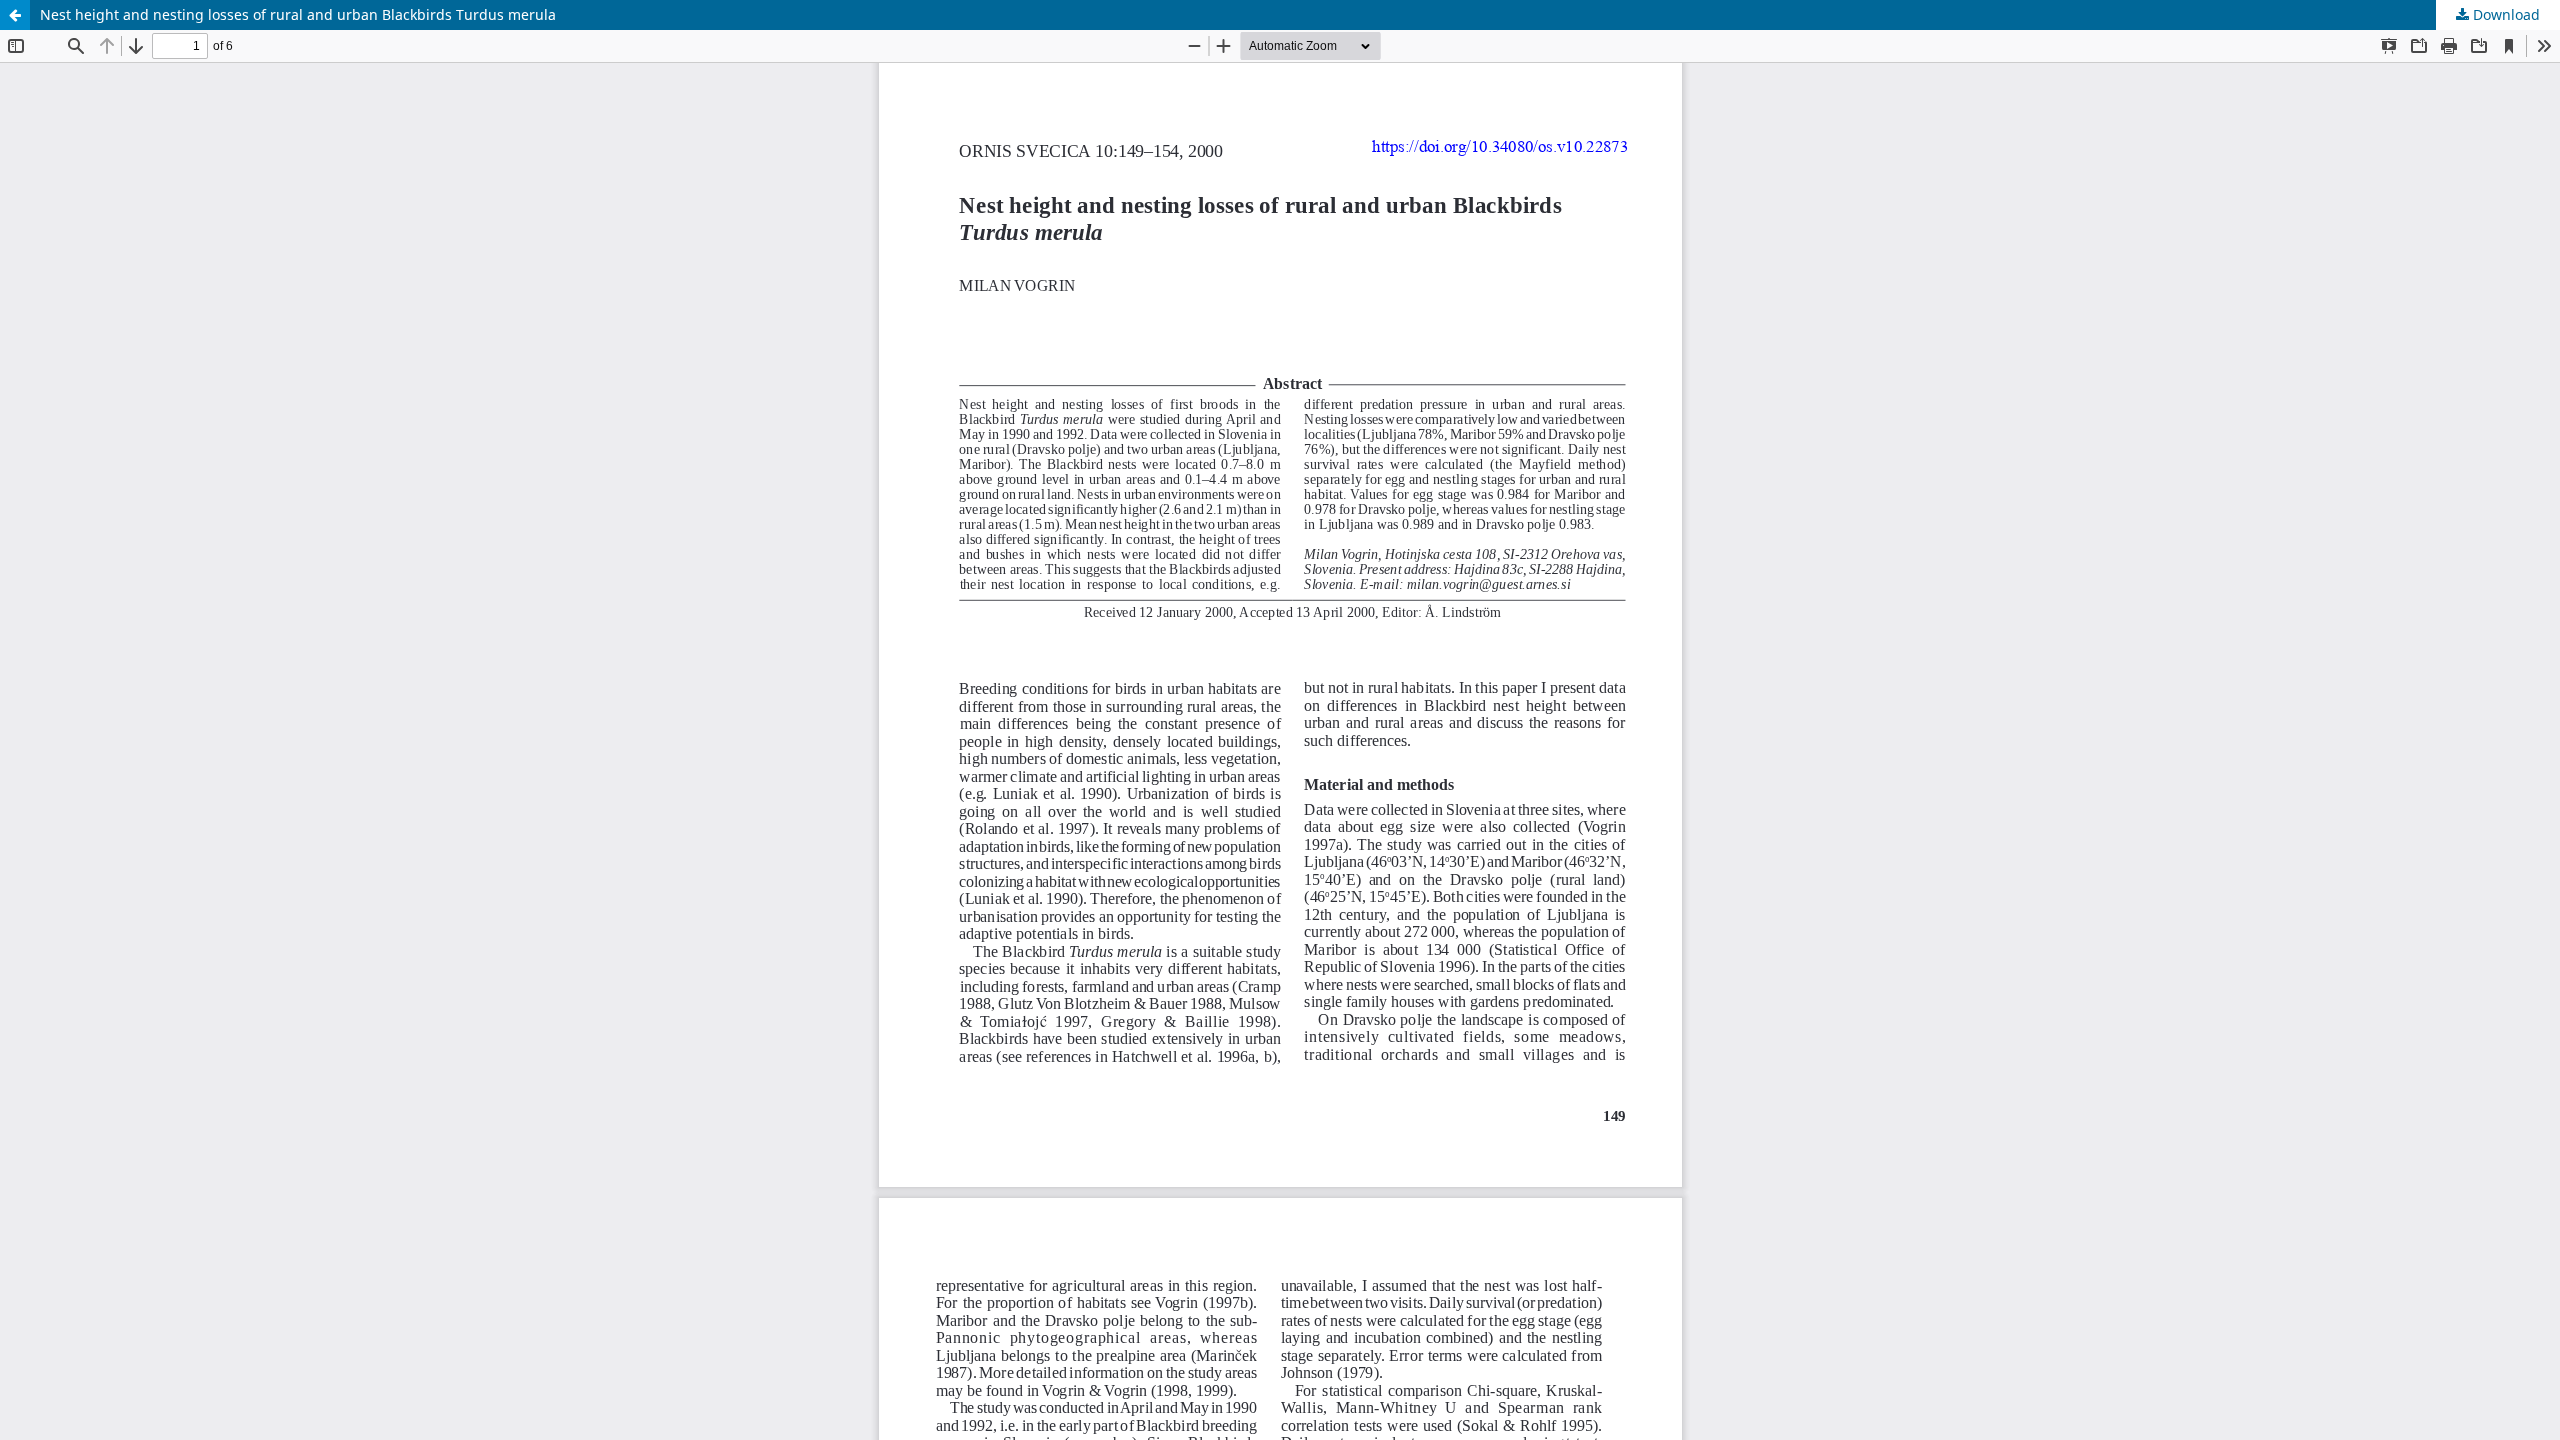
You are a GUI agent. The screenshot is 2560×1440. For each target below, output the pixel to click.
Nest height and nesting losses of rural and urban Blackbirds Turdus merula (298, 14)
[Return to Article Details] (15, 15)
